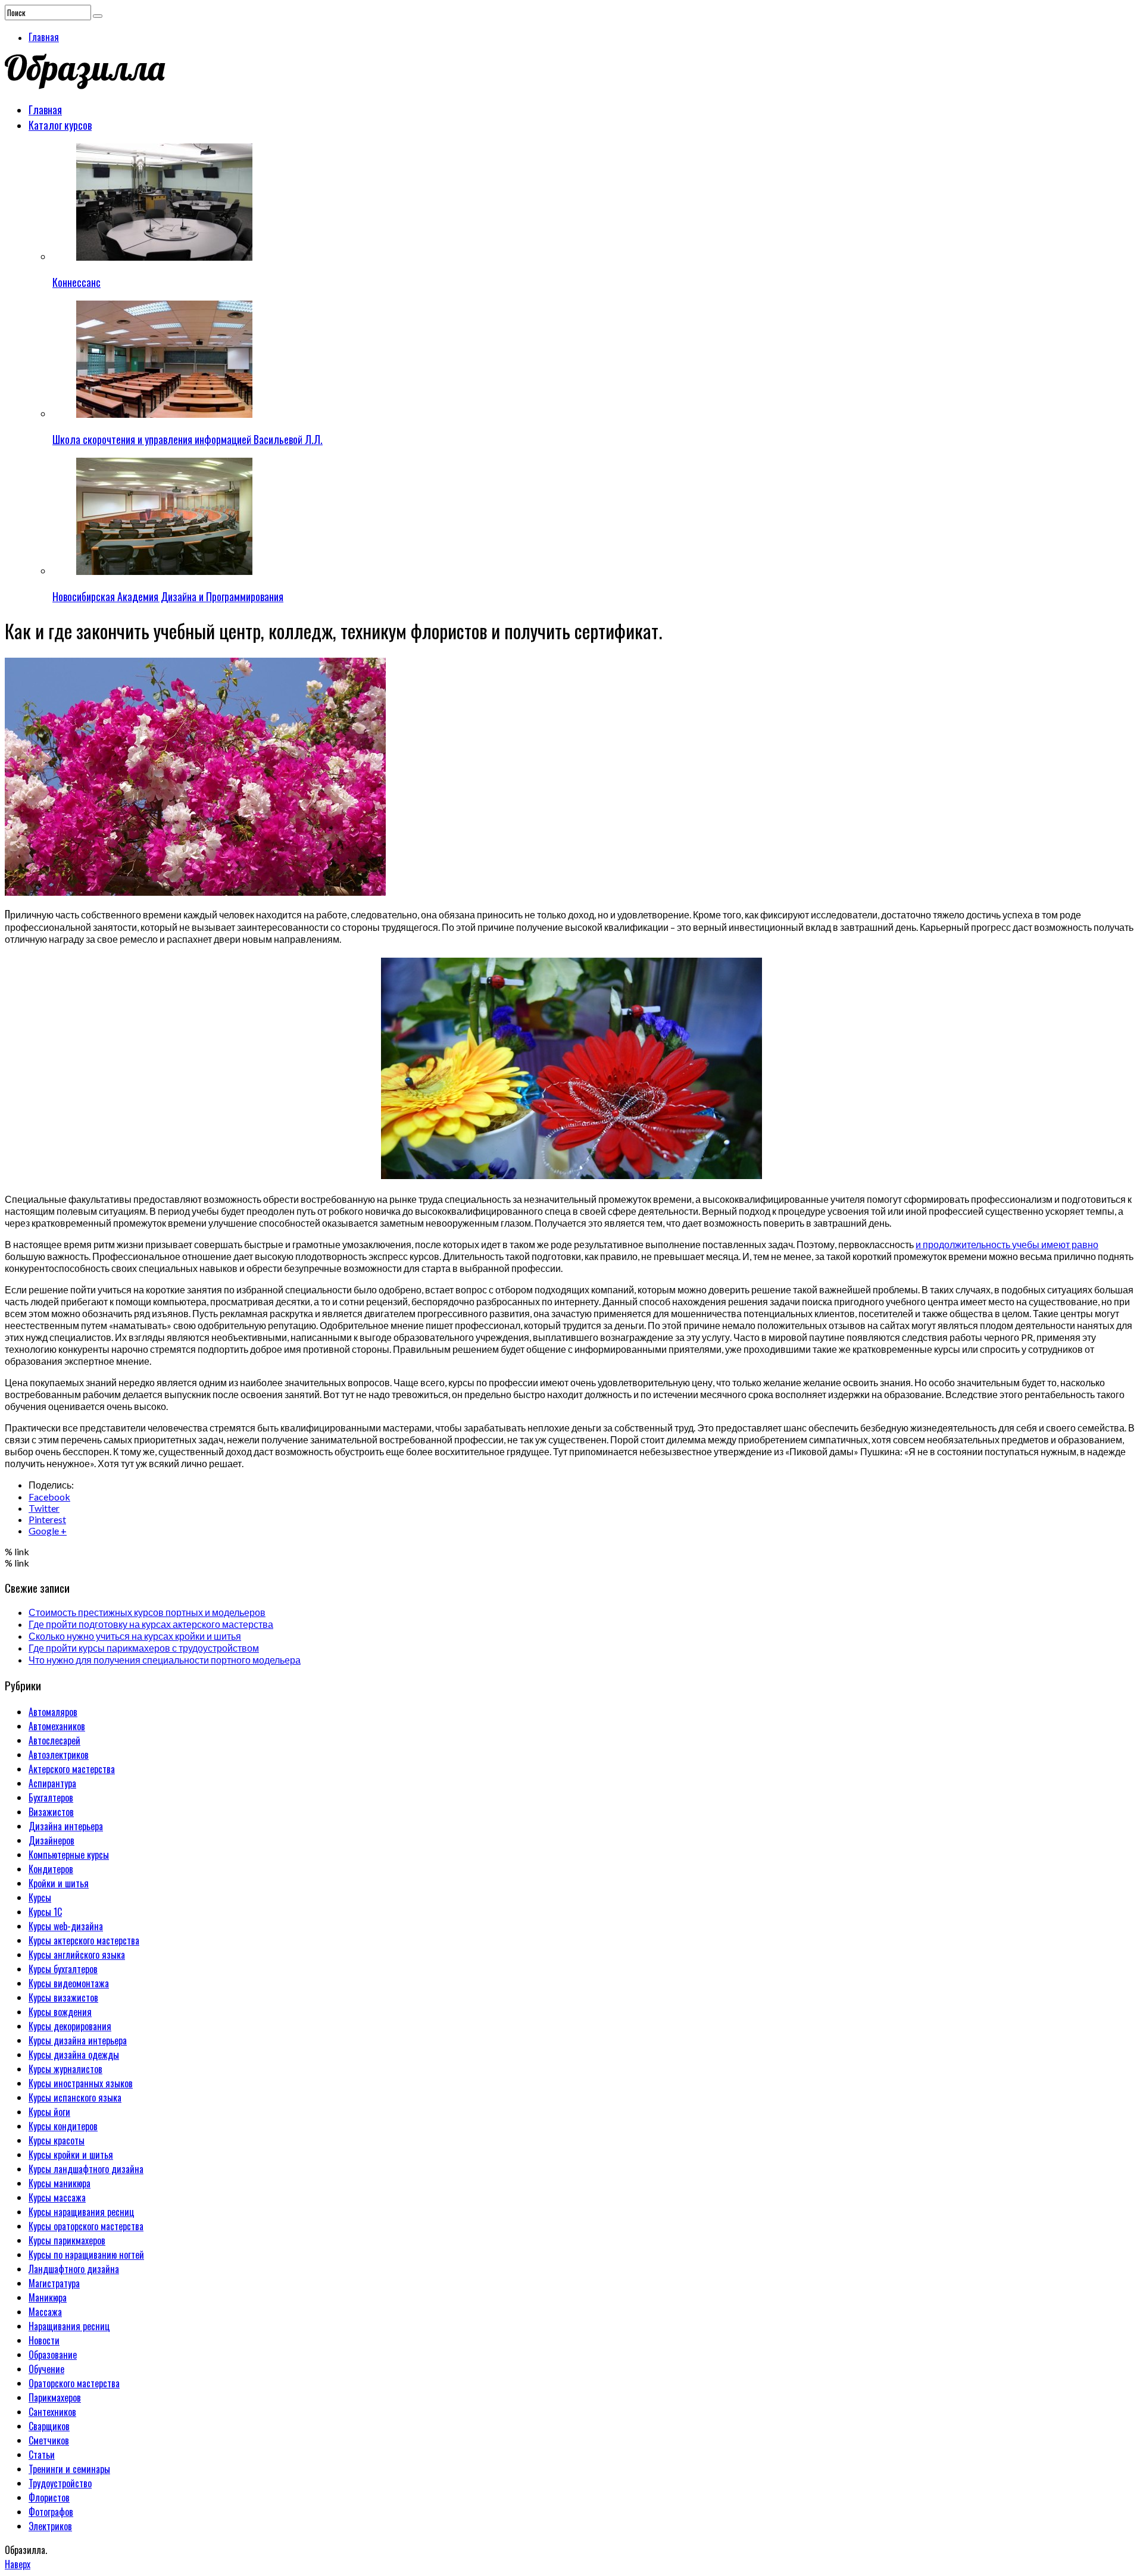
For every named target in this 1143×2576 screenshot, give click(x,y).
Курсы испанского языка (75, 2097)
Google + (48, 1531)
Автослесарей (54, 1740)
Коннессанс (76, 282)
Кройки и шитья (59, 1883)
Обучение (46, 2369)
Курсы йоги (49, 2112)
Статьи (42, 2455)
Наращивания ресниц (69, 2326)
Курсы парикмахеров (67, 2240)
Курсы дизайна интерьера (78, 2040)
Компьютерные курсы (69, 1855)
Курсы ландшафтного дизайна (86, 2169)
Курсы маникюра (60, 2183)
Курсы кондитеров (63, 2126)
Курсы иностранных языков (81, 2083)
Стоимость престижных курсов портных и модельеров (147, 1612)
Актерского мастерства (72, 1769)
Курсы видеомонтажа (69, 1983)
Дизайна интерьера (66, 1826)
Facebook (49, 1497)
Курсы (40, 1897)
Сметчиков (49, 2440)
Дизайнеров (51, 1840)
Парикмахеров (55, 2397)
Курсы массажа (57, 2197)
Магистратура (54, 2283)
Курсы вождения (60, 2012)
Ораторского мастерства (74, 2383)
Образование (53, 2355)
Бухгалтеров (51, 1797)
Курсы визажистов (63, 1997)
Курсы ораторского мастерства (86, 2226)
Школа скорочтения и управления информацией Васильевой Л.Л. (188, 439)
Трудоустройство (60, 2483)
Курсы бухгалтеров (63, 1969)
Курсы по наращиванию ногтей (86, 2255)
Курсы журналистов (65, 2069)
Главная (44, 37)
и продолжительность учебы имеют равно (1007, 1244)
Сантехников (52, 2412)
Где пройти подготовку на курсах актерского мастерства (151, 1624)
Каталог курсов (60, 125)
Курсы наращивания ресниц (82, 2212)
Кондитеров (51, 1869)
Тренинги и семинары (69, 2469)
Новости (44, 2340)
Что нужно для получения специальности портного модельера (165, 1660)
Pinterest (47, 1519)
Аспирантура (52, 1783)
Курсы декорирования (70, 2026)
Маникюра (48, 2297)
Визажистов (51, 1812)
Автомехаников (57, 1726)
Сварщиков (49, 2426)
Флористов (49, 2497)
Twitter (44, 1508)
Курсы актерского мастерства (84, 1940)
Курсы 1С (45, 1912)
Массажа (45, 2312)
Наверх (18, 2564)
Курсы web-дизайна (66, 1926)
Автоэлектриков (59, 1755)
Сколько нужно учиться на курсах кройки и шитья (135, 1636)
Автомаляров (53, 1712)
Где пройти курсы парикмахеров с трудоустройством (144, 1648)
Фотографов (51, 2512)
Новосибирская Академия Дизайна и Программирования (168, 596)
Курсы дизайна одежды (74, 2055)
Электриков (50, 2526)
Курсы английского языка (77, 1955)
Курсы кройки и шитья (71, 2155)
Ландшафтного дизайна (74, 2269)
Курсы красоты (57, 2140)
